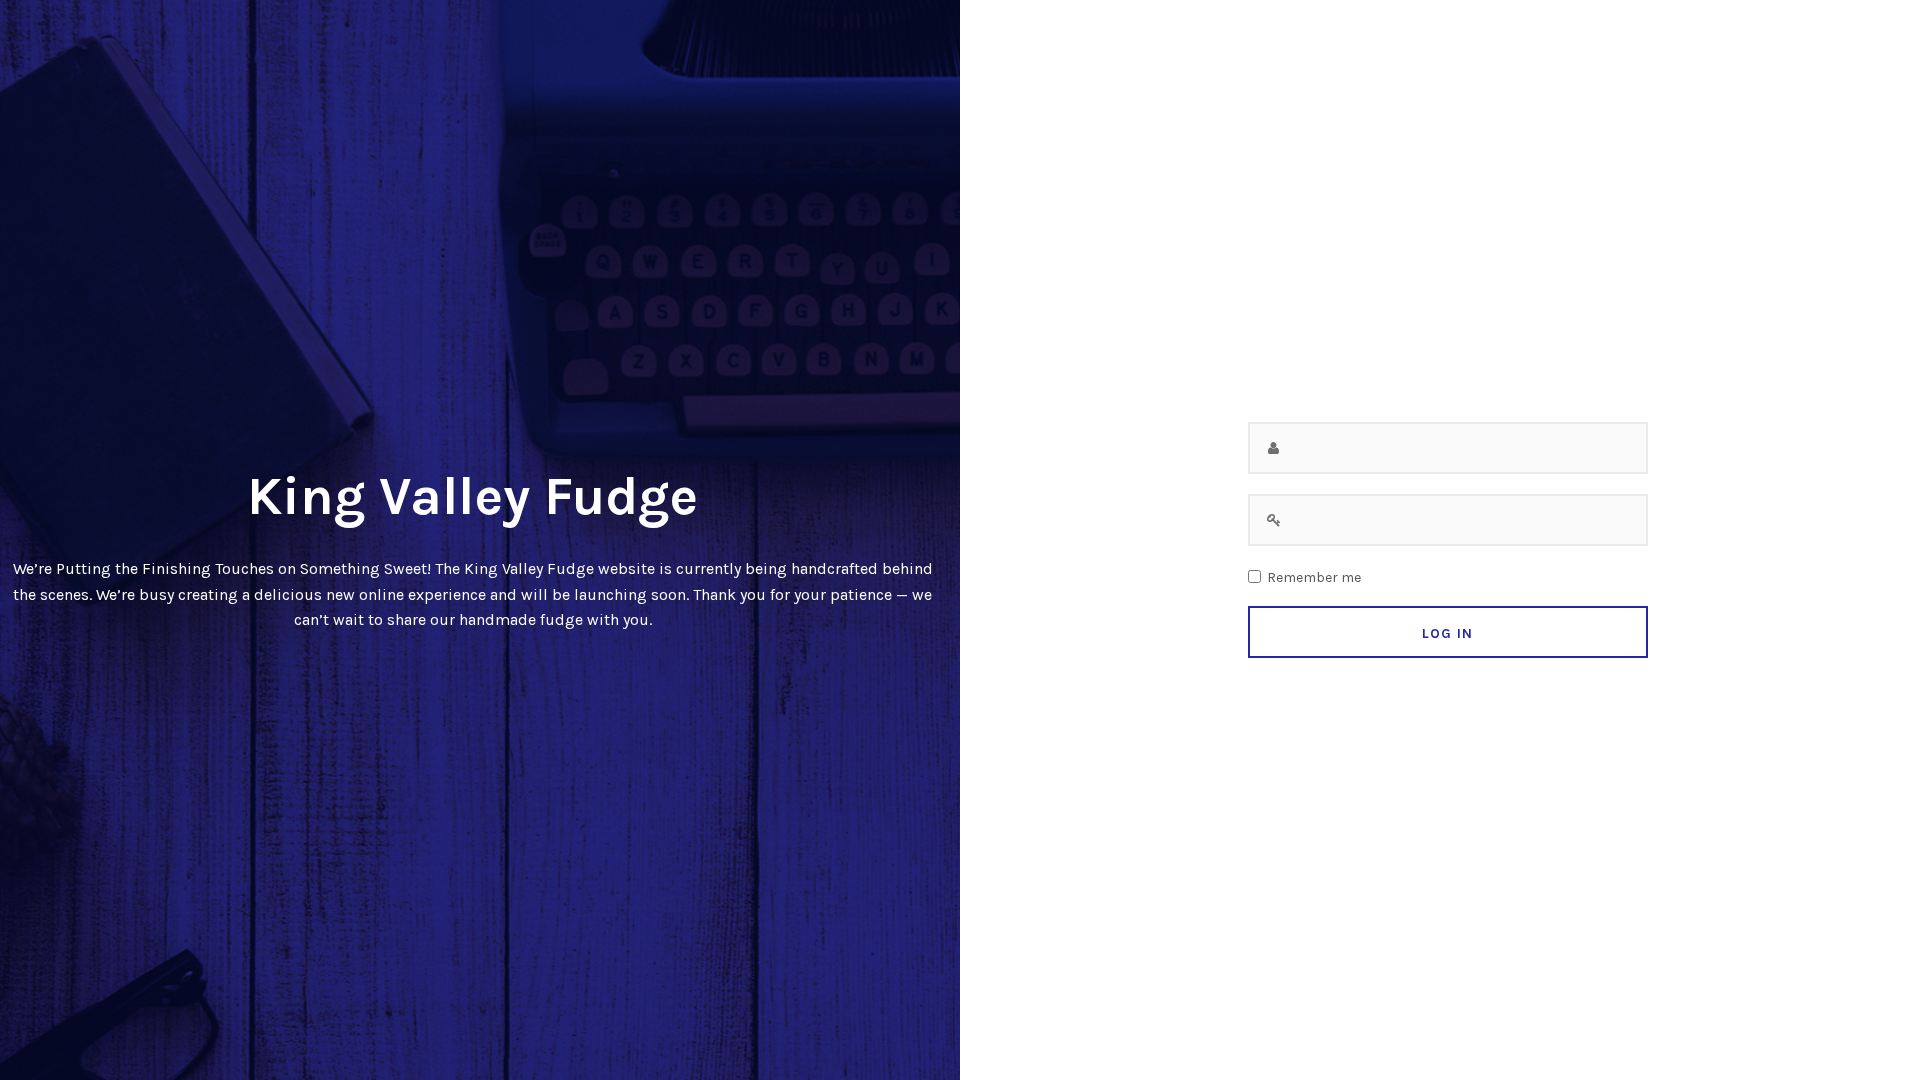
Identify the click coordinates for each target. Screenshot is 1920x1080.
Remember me (1314, 578)
